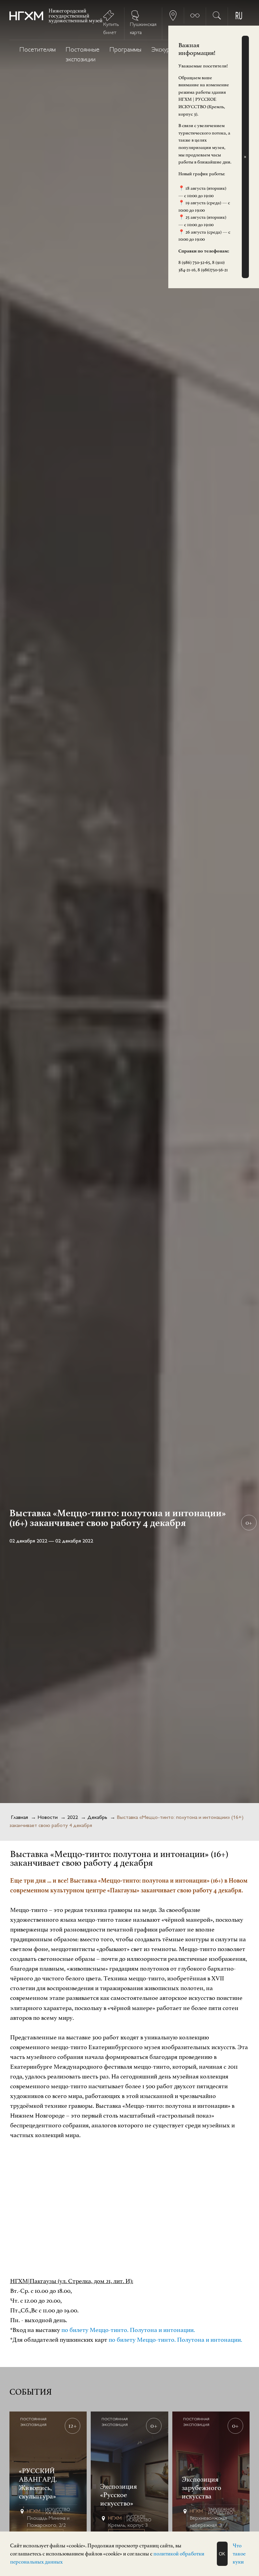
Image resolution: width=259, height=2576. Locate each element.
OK (222, 2554)
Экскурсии (165, 50)
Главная (19, 1818)
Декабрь (97, 1818)
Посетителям (38, 50)
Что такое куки (239, 2554)
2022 (73, 1818)
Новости (48, 1818)
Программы (125, 50)
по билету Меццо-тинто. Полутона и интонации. (128, 2330)
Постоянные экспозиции (83, 55)
